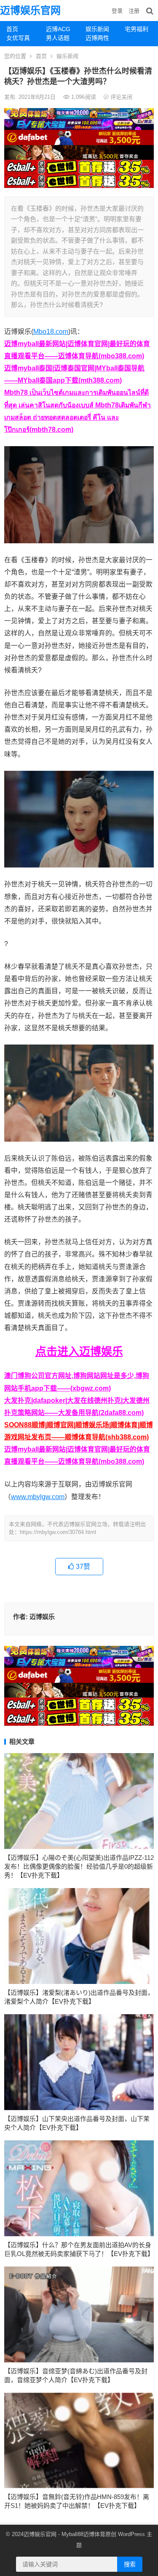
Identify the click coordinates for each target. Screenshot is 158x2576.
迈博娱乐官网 (30, 10)
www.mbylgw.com (38, 1497)
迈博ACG (58, 29)
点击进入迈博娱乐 (79, 1351)
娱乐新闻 (97, 29)
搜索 (130, 2564)
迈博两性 (97, 38)
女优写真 (18, 38)
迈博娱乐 (42, 1617)
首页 (12, 29)
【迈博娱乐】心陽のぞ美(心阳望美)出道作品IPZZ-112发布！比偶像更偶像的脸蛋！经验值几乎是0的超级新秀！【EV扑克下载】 (79, 1866)
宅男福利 (137, 29)
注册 (134, 11)
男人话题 (58, 38)
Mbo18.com (51, 332)
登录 (117, 11)
